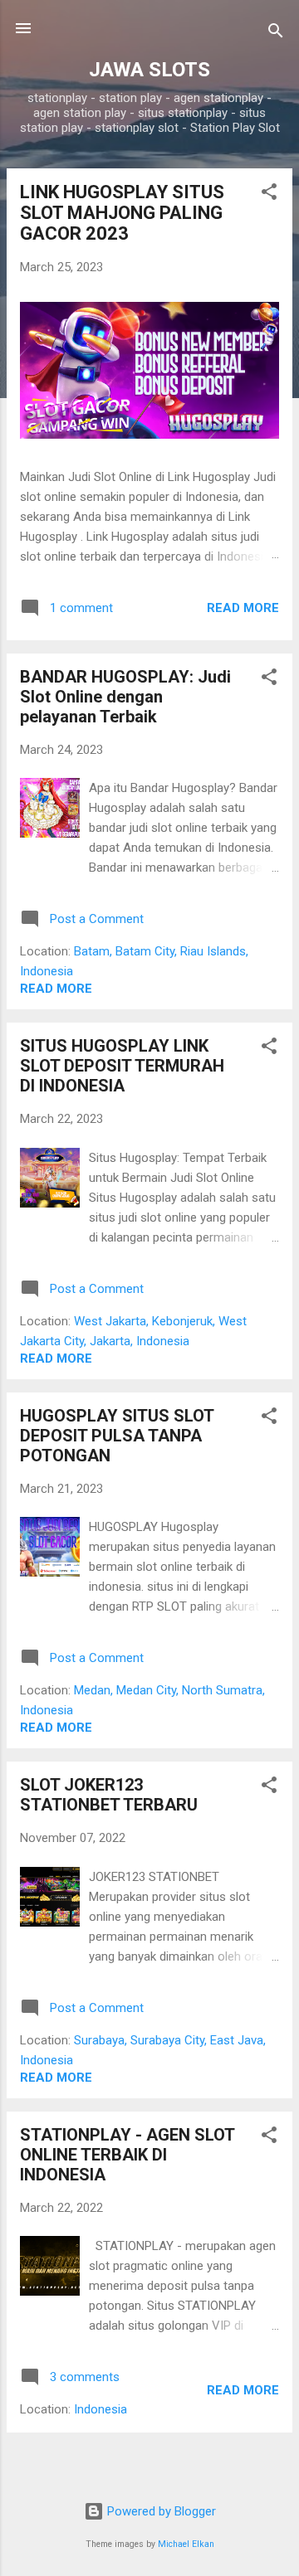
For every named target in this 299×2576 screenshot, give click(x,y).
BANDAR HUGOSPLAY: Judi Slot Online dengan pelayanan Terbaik (125, 697)
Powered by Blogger (160, 2511)
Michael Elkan (186, 2544)
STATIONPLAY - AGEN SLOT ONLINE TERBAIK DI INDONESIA (127, 2155)
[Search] (276, 34)
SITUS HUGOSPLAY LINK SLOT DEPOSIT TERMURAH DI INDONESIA (122, 1066)
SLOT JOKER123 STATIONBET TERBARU (109, 1795)
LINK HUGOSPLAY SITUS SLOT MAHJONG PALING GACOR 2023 (122, 213)
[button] (269, 194)
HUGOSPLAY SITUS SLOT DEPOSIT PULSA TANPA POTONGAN (117, 1436)
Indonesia (100, 2409)
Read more (243, 608)
